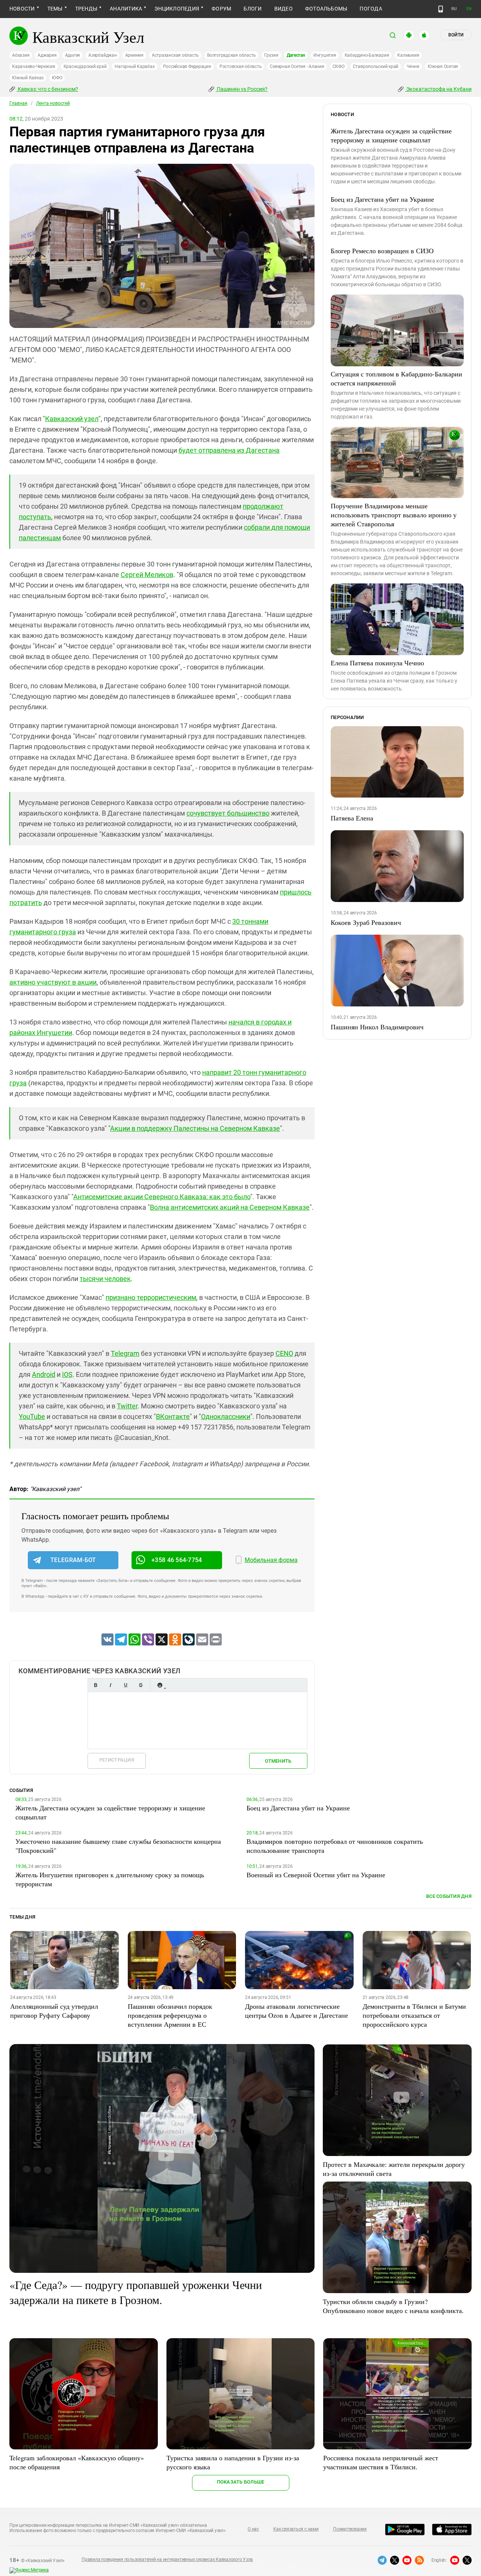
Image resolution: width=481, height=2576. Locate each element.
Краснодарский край (85, 66)
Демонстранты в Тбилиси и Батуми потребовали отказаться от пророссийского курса (414, 2015)
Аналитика (126, 9)
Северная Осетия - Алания (297, 66)
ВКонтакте (173, 1416)
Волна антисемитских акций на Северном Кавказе (230, 1207)
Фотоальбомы (326, 9)
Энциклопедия (177, 9)
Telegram (125, 1353)
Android (44, 1374)
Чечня (413, 66)
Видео (284, 9)
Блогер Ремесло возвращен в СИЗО (382, 251)
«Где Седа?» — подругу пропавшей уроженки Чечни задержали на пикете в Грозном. (136, 2292)
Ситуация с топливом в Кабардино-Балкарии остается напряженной (396, 378)
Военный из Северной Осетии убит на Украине (316, 1875)
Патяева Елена (352, 818)
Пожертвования (350, 2529)
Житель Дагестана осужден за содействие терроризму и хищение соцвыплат (391, 135)
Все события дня (449, 1896)
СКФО (339, 66)
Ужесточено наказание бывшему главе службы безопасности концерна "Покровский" (118, 1846)
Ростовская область (241, 66)
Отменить (278, 1761)
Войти (456, 35)
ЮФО (57, 78)
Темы (55, 9)
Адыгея (73, 55)
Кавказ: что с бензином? (47, 89)
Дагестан (296, 55)
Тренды (86, 9)
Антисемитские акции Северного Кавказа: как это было (162, 1197)
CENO (284, 1353)
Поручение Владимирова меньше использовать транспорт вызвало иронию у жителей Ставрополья (394, 515)
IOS (67, 1374)
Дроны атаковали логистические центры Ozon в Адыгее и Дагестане (296, 2011)
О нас (253, 2529)
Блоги (253, 9)
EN (469, 9)
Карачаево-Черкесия (34, 66)
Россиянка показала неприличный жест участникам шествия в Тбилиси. (381, 2462)
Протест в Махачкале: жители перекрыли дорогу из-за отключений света (394, 2169)
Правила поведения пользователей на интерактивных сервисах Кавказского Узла (167, 2559)
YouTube (32, 1416)
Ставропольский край (376, 66)
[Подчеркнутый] (126, 1685)
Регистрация (117, 1760)
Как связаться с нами (296, 2529)
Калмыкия (408, 55)
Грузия (271, 55)
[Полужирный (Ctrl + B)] (95, 1685)
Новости (22, 9)
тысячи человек (105, 1279)
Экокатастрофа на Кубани (438, 89)
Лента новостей (53, 103)
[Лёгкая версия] (441, 9)
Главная (18, 103)
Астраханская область (175, 55)
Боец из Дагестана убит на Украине (382, 199)
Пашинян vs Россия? (242, 89)
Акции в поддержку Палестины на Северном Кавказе (195, 1128)
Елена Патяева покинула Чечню (377, 663)
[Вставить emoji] (160, 1685)
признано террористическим (151, 1297)
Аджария (47, 55)
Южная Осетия (443, 66)
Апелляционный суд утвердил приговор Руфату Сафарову (54, 2011)
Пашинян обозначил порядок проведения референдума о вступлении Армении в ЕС (170, 2015)
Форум (221, 9)
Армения (134, 55)
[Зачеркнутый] (141, 1685)
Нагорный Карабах (135, 66)
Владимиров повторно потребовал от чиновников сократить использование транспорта (335, 1846)
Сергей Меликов (147, 575)
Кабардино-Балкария (367, 55)
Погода (371, 9)
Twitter (127, 1406)
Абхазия (21, 55)
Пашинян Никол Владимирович (377, 1027)
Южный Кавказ (28, 78)
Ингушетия (325, 55)
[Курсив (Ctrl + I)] (110, 1685)
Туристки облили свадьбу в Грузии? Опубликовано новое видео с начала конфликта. (393, 2306)
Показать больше (241, 2482)
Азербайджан (102, 55)
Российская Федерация (187, 66)
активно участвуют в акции (53, 982)
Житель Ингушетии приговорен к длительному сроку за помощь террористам (110, 1879)
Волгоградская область (231, 55)
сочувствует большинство (228, 813)
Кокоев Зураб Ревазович (366, 922)
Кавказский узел (72, 419)
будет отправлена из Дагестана (229, 450)
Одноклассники (226, 1416)
